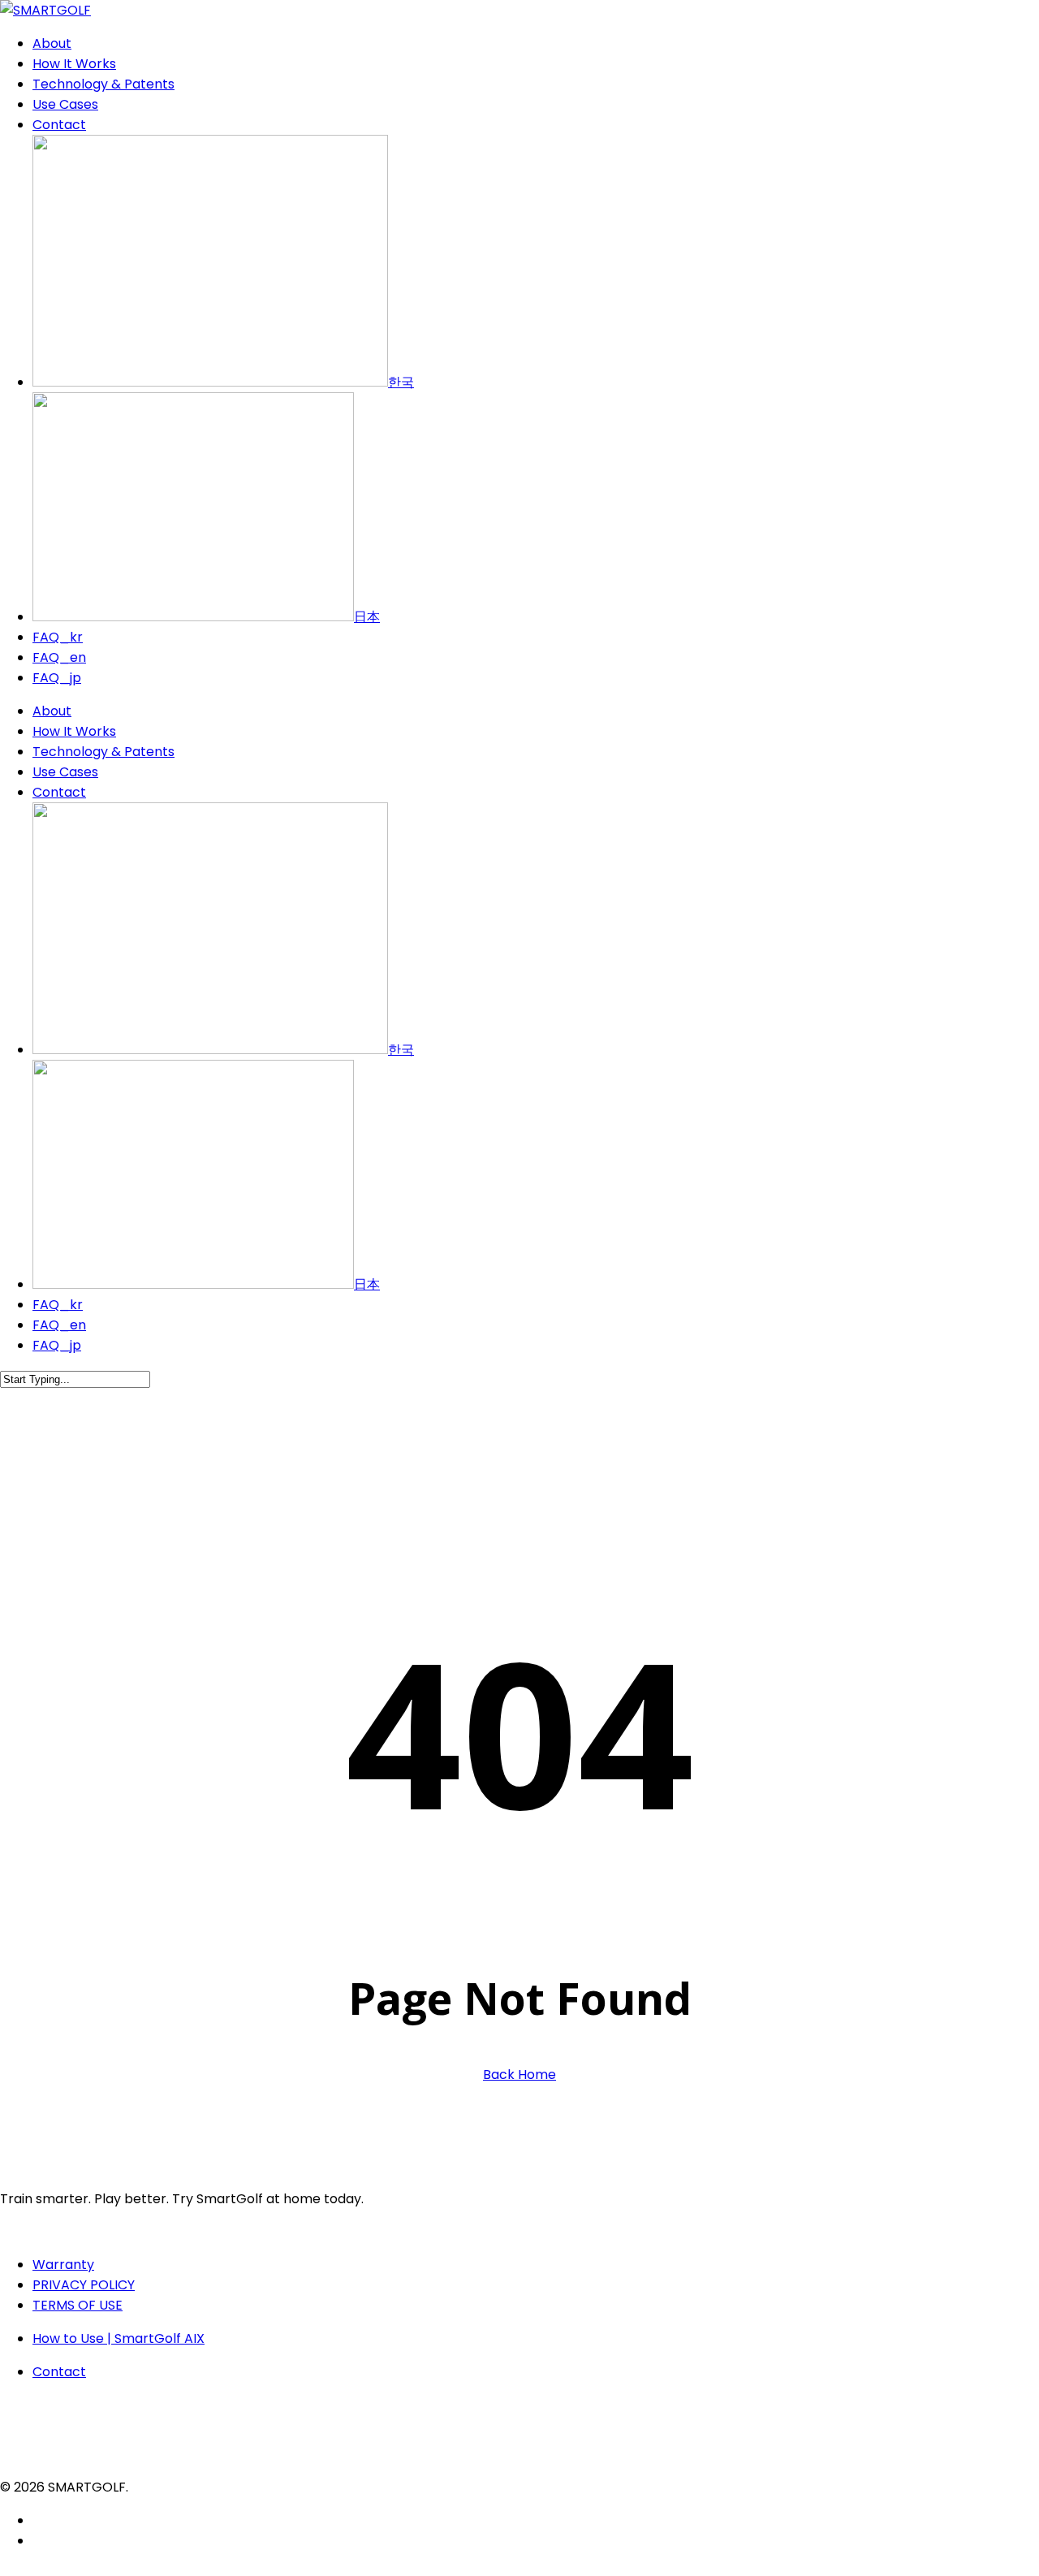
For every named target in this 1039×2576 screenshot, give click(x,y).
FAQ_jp (57, 1345)
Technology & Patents (103, 752)
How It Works (74, 731)
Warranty (63, 2265)
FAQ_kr (58, 1305)
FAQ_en (59, 1325)
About (52, 711)
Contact (59, 792)
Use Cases (65, 772)
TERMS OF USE (78, 2305)
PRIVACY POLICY (84, 2285)
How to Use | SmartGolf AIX (119, 2338)
